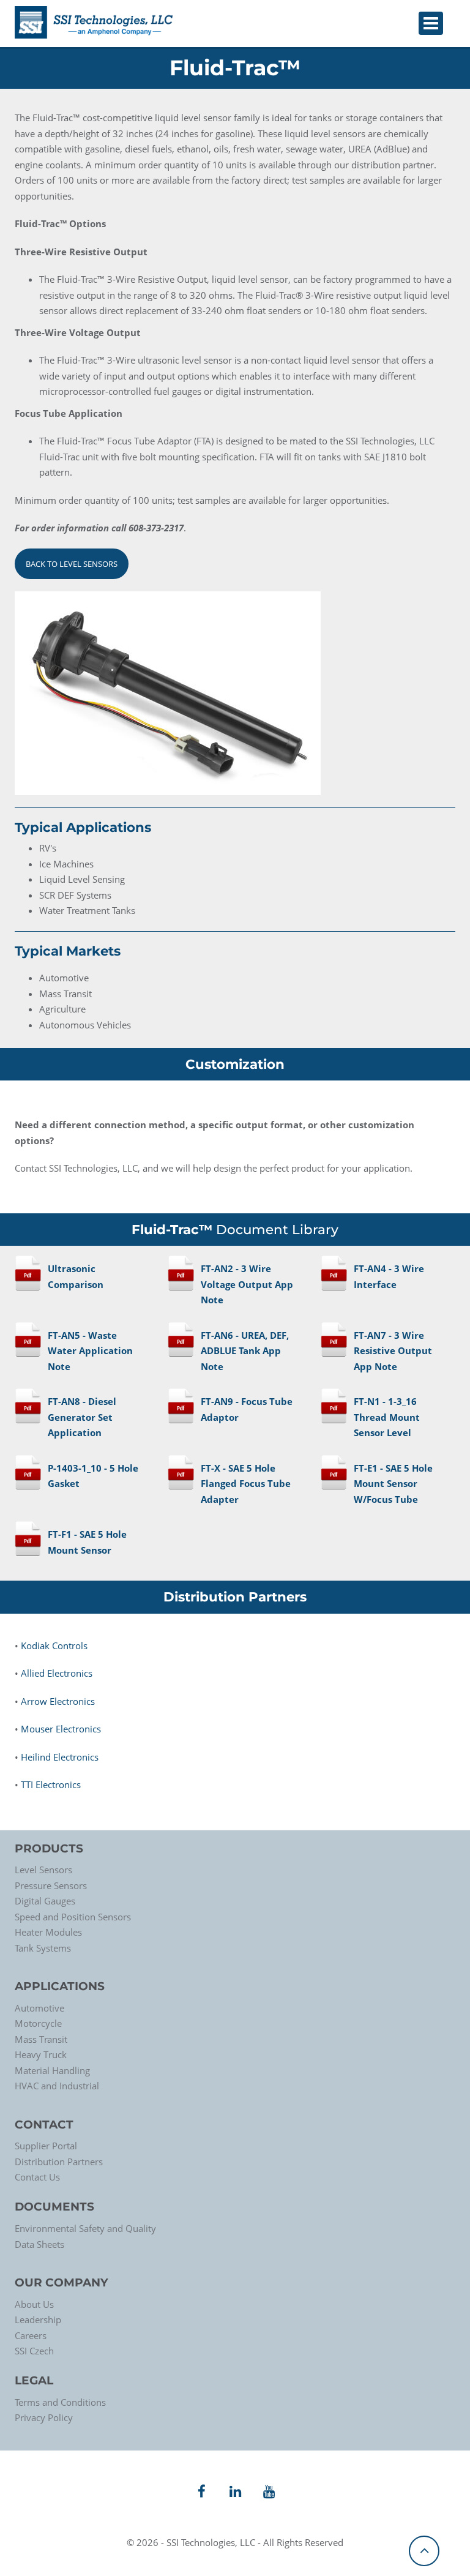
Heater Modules (48, 1932)
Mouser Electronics (61, 1729)
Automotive (39, 2008)
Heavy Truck (41, 2054)
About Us (34, 2304)
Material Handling (52, 2070)
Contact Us (37, 2177)
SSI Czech (34, 2351)
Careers (31, 2335)
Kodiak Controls (54, 1646)
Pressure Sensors (51, 1885)
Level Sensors (43, 1870)
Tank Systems (43, 1948)
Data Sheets (39, 2244)
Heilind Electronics (60, 1757)
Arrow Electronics (58, 1701)
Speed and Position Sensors (73, 1917)
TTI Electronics (51, 1784)
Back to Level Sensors (72, 564)
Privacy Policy (44, 2417)
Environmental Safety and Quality (85, 2228)
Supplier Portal (46, 2146)
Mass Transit (41, 2039)
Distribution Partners (59, 2162)
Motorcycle (38, 2023)
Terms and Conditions (60, 2402)
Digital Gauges (45, 1901)
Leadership (38, 2320)
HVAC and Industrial (57, 2086)
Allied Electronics (57, 1673)
